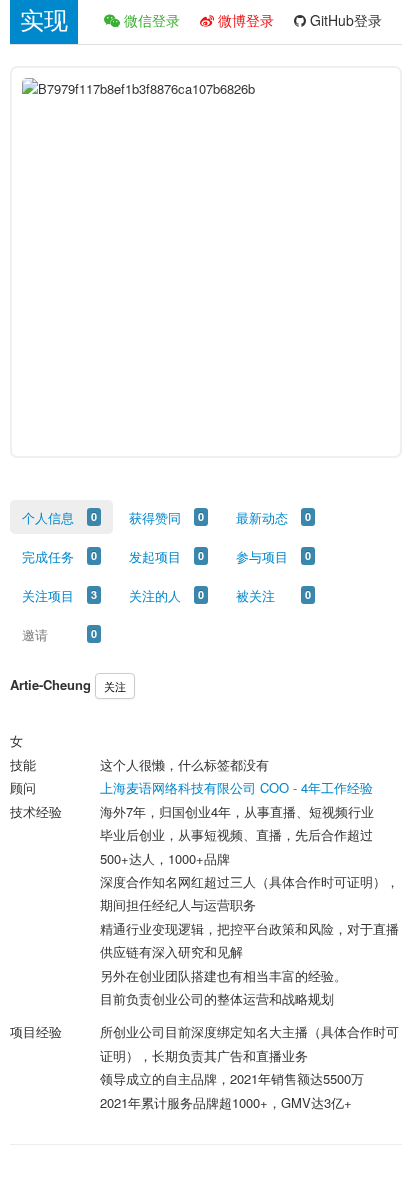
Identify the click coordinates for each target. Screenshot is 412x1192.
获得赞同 (155, 517)
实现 (44, 20)
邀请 (35, 634)
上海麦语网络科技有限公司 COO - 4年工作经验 (236, 787)
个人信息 (48, 517)
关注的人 (155, 595)
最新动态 (262, 517)
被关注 (255, 595)
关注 (115, 686)
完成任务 (48, 556)
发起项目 (155, 556)
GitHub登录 (344, 20)
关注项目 (48, 595)
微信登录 (150, 20)
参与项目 (262, 556)
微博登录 (244, 20)
